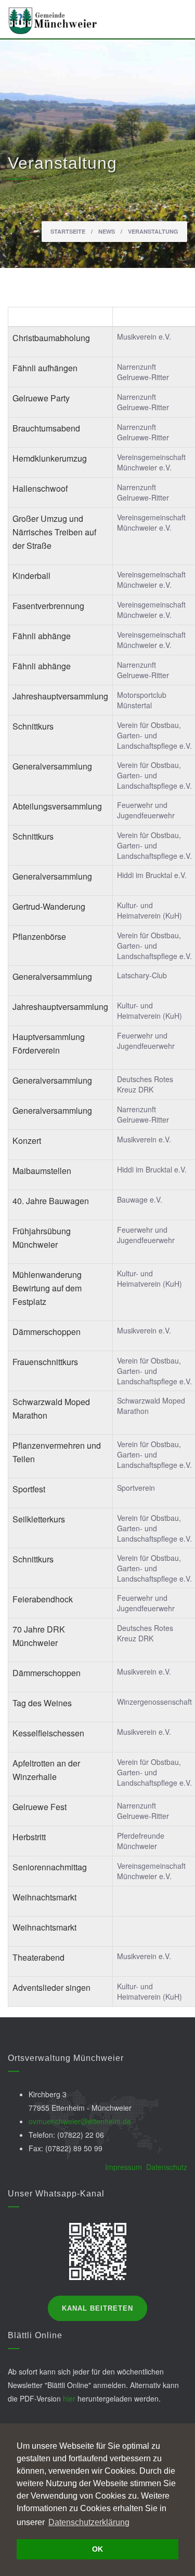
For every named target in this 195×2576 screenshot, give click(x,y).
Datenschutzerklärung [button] (89, 2522)
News (107, 231)
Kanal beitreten (97, 2308)
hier (69, 2398)
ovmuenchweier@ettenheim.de (80, 2121)
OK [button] (97, 2549)
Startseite (68, 231)
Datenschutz (167, 2167)
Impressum (123, 2167)
